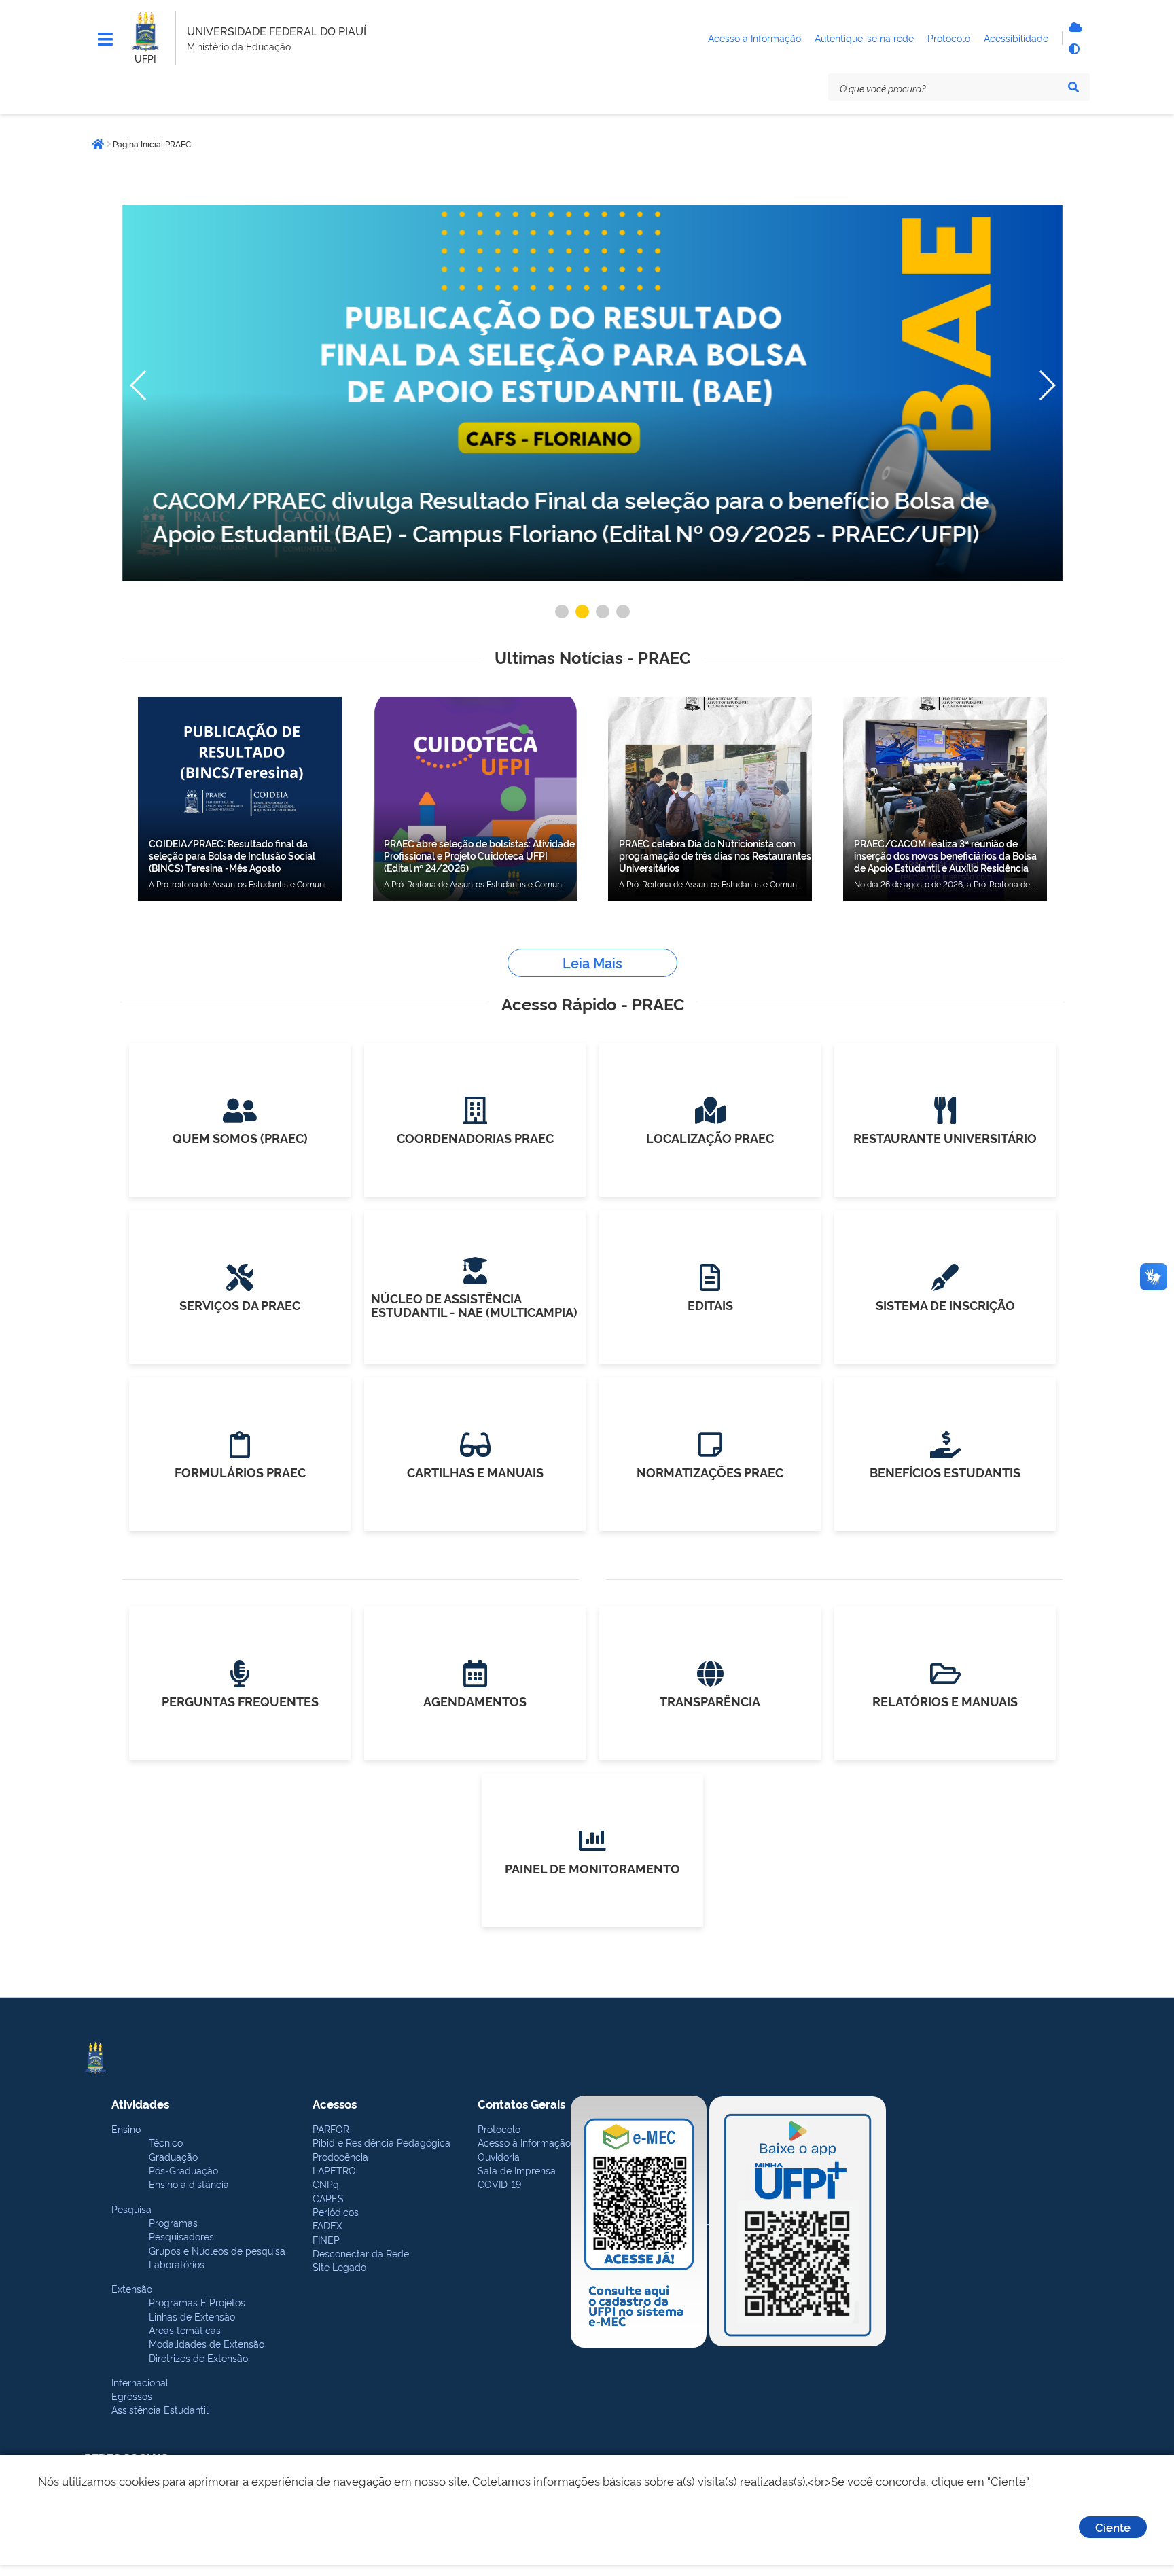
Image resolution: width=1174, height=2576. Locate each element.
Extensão (132, 2288)
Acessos (335, 2103)
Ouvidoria (499, 2156)
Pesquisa (131, 2209)
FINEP (326, 2239)
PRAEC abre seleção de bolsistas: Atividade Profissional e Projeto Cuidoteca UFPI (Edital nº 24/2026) (479, 855)
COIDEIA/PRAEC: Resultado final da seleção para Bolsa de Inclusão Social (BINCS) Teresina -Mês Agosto (232, 855)
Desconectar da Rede (361, 2253)
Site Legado (339, 2266)
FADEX (327, 2225)
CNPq (326, 2184)
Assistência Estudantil (160, 2409)
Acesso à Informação (524, 2142)
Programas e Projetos (197, 2302)
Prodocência (340, 2156)
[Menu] (105, 39)
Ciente (1113, 2527)
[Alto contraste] (1073, 49)
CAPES (328, 2198)
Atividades (140, 2103)
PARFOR (331, 2129)
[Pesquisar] (1073, 87)
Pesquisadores (181, 2236)
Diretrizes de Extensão (198, 2358)
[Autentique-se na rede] (1073, 27)
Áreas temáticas (185, 2330)
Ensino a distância (189, 2184)
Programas (173, 2222)
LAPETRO (334, 2170)
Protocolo (499, 2129)
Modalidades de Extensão (207, 2343)
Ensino (126, 2129)
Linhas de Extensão (192, 2316)
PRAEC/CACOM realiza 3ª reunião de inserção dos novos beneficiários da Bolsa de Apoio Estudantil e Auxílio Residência (945, 855)
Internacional (140, 2382)
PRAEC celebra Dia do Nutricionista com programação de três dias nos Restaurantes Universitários (715, 855)
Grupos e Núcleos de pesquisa (217, 2250)
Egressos (132, 2396)
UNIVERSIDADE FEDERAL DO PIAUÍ (277, 31)
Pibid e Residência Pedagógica (381, 2142)
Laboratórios (177, 2264)
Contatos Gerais (521, 2103)
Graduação (173, 2156)
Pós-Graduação (183, 2170)
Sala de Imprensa (517, 2170)
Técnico (166, 2142)
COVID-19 (499, 2184)
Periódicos (336, 2211)
